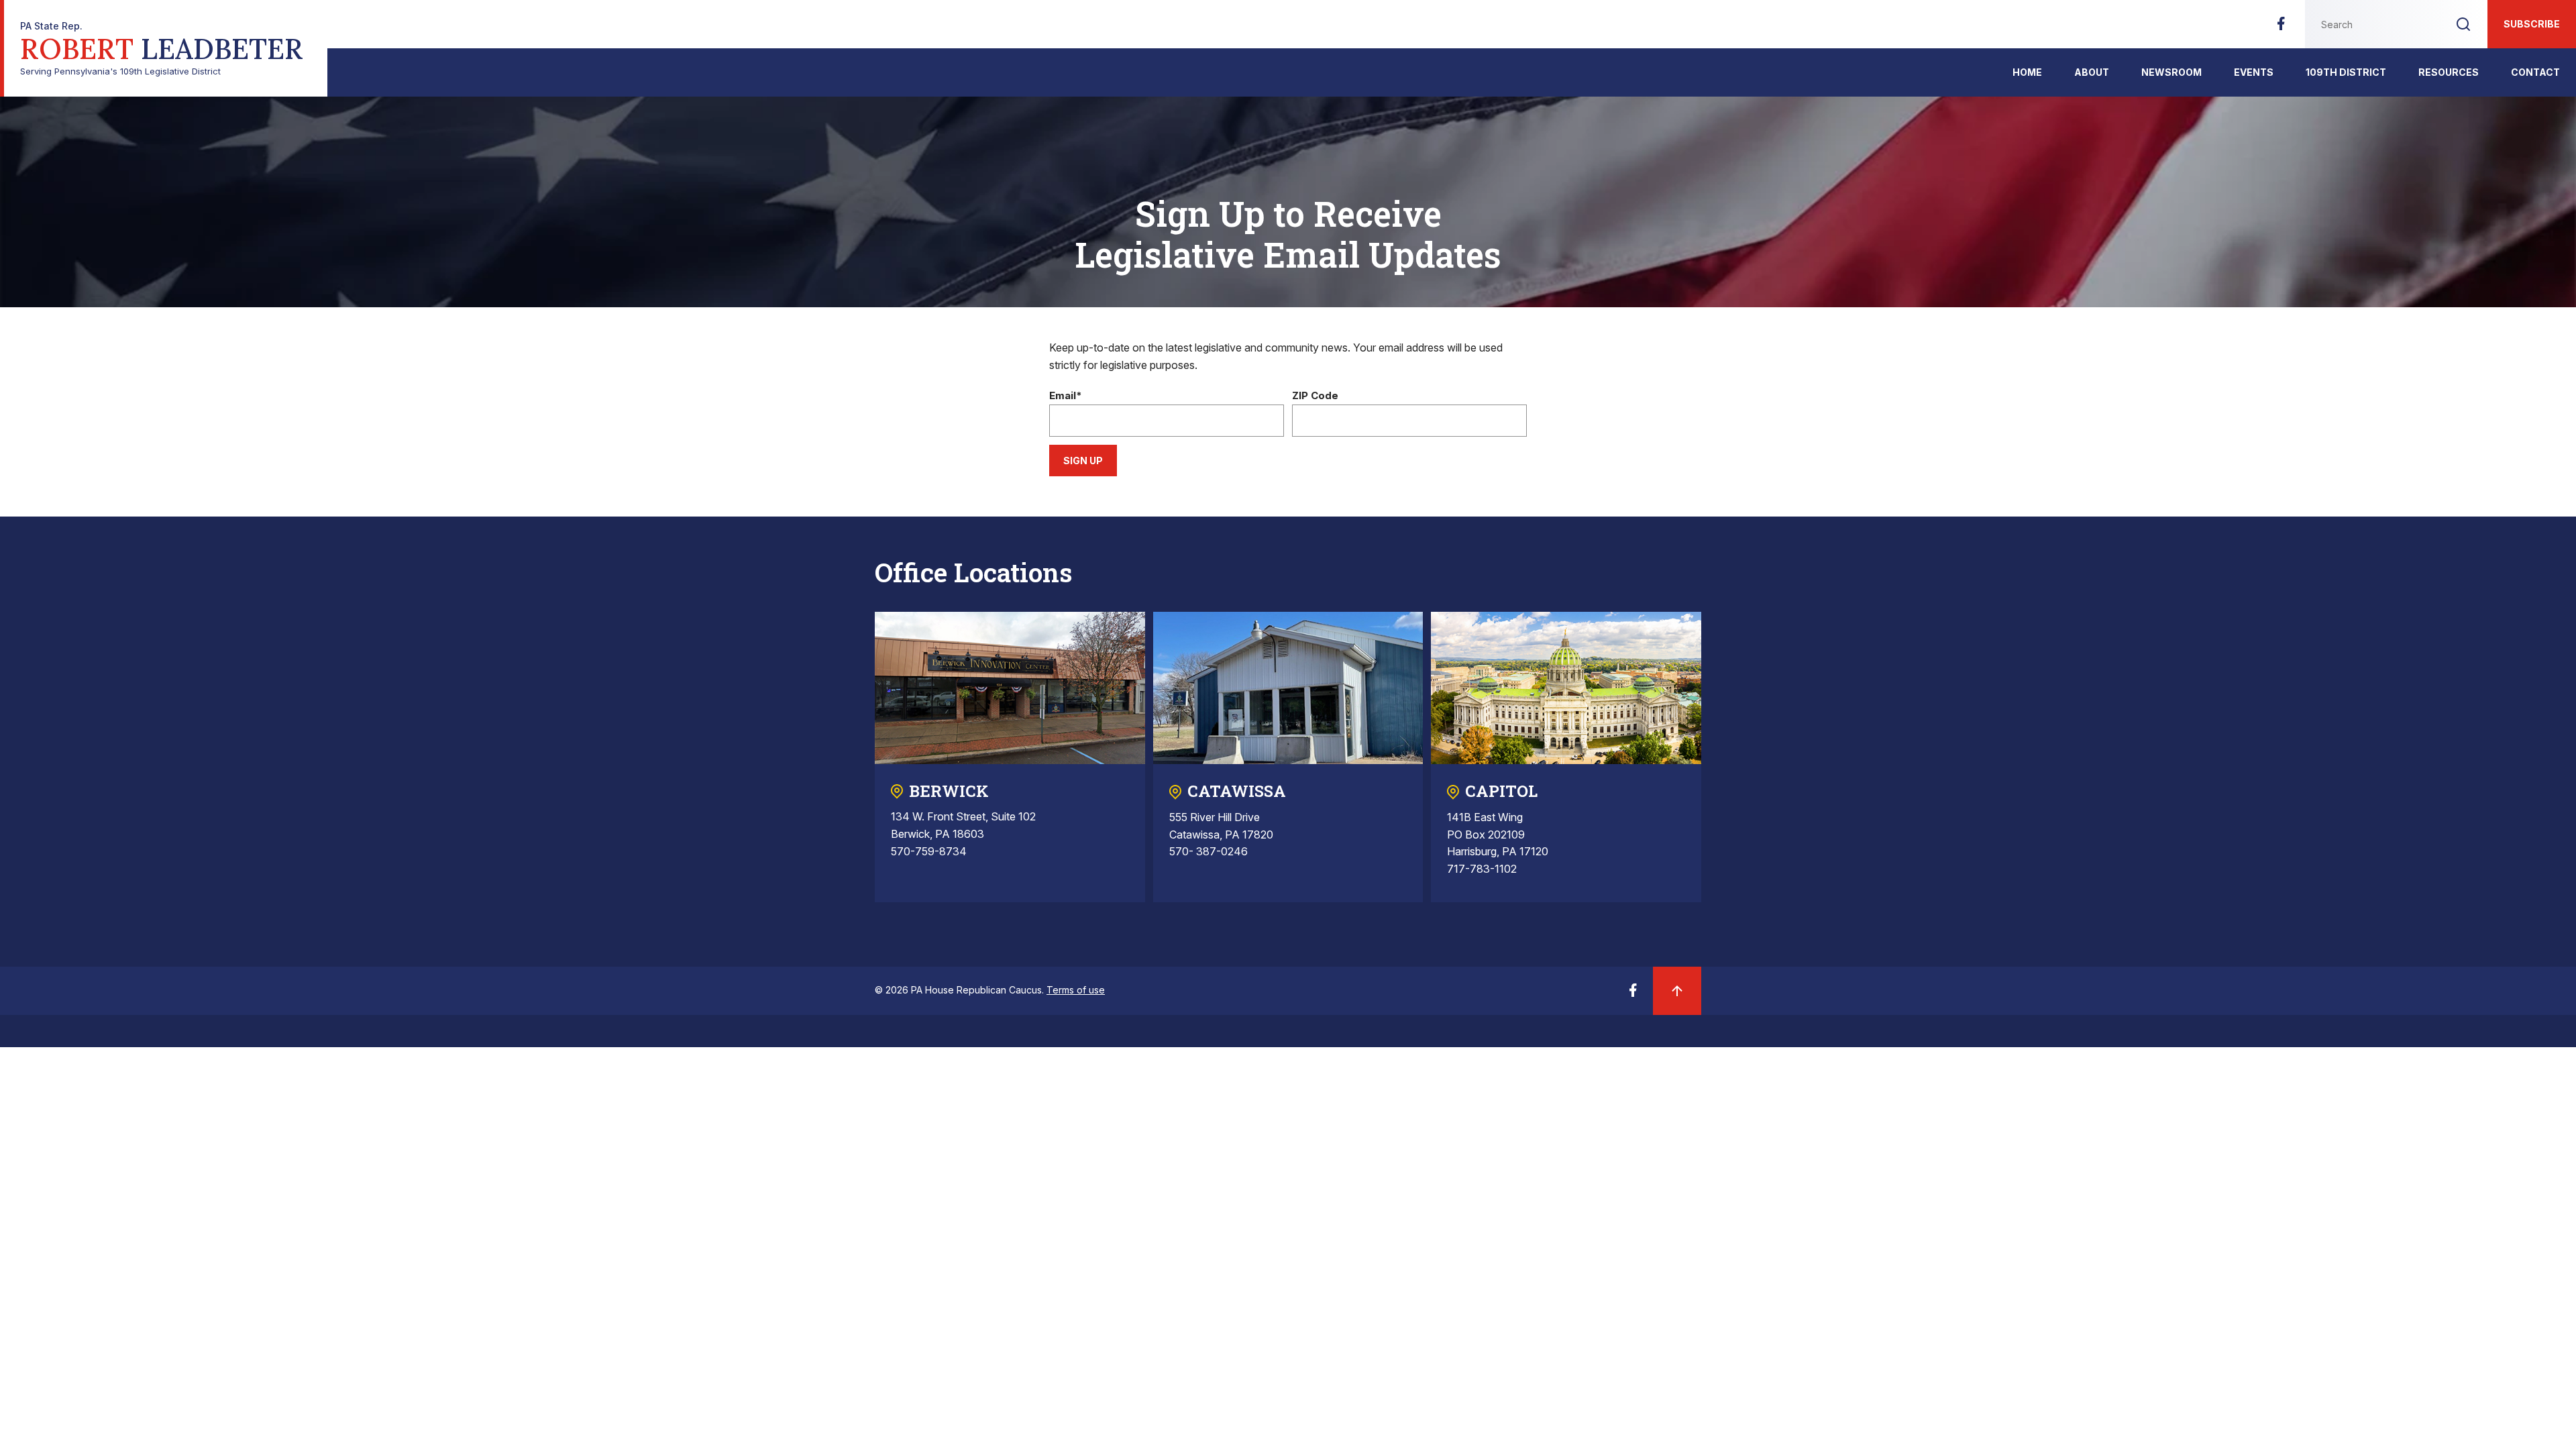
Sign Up (1083, 461)
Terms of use (1076, 990)
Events (2254, 72)
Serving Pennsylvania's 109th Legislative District (162, 49)
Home (2027, 72)
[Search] (2463, 24)
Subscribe (2532, 24)
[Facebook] (2281, 28)
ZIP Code (1315, 396)
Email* (1066, 396)
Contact (2535, 72)
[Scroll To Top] (1677, 991)
